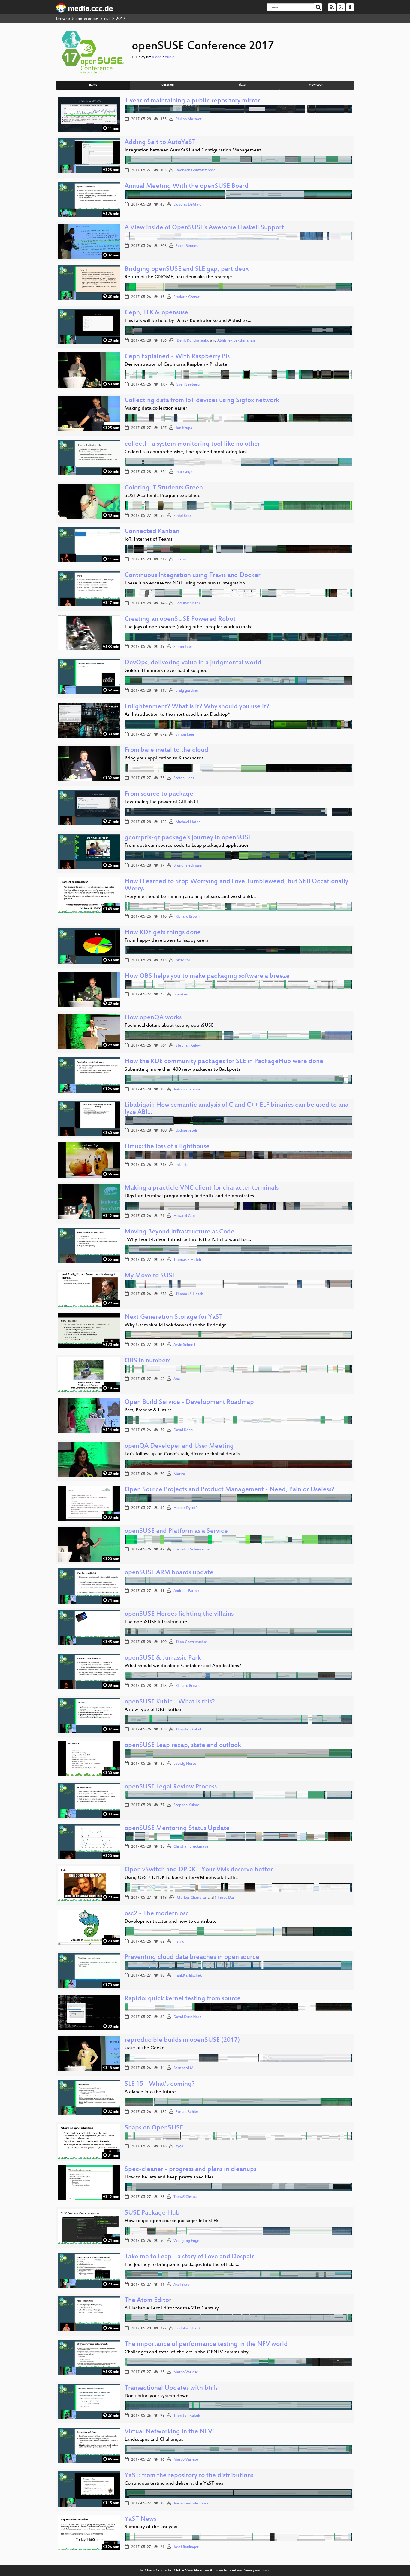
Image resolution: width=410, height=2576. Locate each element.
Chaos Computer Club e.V (166, 2571)
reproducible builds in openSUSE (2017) (182, 2040)
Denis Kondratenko (193, 341)
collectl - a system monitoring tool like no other (192, 444)
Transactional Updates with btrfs (171, 2388)
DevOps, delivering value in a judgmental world (193, 663)
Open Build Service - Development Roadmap (189, 1402)
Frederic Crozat (187, 297)
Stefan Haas (184, 778)
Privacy (249, 2571)
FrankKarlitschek (188, 1976)
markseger (185, 472)
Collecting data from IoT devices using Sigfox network (202, 401)
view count (317, 85)
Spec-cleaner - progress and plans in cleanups (190, 2170)
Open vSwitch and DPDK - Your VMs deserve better (199, 1870)
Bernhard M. (184, 2068)
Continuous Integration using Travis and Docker (193, 576)
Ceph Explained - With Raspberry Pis (177, 357)
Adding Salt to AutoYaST (160, 143)
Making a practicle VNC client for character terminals (202, 1188)
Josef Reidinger (186, 2547)
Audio (170, 57)
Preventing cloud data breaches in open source (192, 1957)
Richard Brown (188, 917)
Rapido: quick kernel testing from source (183, 1999)
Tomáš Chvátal (186, 2197)
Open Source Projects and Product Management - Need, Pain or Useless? (229, 1490)
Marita (179, 1474)
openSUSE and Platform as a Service (176, 1531)
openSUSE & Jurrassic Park (163, 1658)
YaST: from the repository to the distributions (189, 2476)
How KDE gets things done (163, 933)
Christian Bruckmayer (192, 1847)
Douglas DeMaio (187, 205)
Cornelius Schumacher (192, 1550)
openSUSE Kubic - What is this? (170, 1702)
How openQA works (153, 1018)
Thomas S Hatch (187, 1260)
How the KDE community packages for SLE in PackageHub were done (224, 1062)
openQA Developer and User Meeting (179, 1446)
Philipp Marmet (189, 119)
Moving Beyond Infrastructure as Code (179, 1232)
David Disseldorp (187, 2017)
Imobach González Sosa (196, 170)
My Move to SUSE (150, 1276)
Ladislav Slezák (188, 603)
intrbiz (181, 559)
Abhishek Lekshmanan (236, 341)
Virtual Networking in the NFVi (169, 2432)
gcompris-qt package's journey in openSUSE (188, 838)
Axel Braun (182, 2285)
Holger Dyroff (185, 1508)
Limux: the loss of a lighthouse (167, 1147)
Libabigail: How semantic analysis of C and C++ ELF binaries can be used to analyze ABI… (238, 1109)
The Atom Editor (148, 2301)
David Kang (183, 1430)
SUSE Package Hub (152, 2213)
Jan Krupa (184, 428)
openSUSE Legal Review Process (171, 1787)
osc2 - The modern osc (157, 1914)
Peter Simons (187, 246)
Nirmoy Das (225, 1898)
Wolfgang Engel (187, 2241)
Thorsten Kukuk (189, 1730)
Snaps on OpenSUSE (154, 2128)
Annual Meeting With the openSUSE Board (187, 186)
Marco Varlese (186, 2372)
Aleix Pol (183, 960)
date (242, 85)
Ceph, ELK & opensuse (156, 313)
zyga (179, 2146)
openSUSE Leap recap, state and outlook (183, 1746)
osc (107, 19)
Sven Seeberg (188, 385)
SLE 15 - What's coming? (160, 2084)
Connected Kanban (152, 532)
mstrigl (179, 1942)
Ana (177, 1379)
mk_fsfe (182, 1165)
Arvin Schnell (184, 1345)
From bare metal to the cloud (166, 750)
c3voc (265, 2571)
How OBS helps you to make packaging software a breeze (207, 976)
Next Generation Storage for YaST (174, 1317)
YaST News (140, 2519)
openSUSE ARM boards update (169, 1573)
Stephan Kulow (188, 1046)
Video (157, 57)
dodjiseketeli (186, 1131)
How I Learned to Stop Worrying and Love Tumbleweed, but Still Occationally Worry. (236, 885)
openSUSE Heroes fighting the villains (179, 1614)
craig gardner (187, 691)
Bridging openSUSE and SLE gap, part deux (187, 269)
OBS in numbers (148, 1361)
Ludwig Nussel (185, 1764)
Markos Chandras (192, 1898)
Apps (214, 2571)
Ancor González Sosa (191, 2504)
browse (63, 19)
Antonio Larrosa (187, 1090)
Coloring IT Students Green (164, 488)
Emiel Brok (182, 516)
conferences (87, 19)
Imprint (230, 2571)
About (199, 2571)
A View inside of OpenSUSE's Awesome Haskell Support (204, 228)
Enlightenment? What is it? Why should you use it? (197, 707)
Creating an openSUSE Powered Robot (180, 619)
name (93, 85)
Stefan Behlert (188, 2112)
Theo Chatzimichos (191, 1642)
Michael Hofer (188, 822)
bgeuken (181, 995)
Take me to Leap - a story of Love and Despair (189, 2257)
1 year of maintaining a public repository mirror (192, 101)
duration (168, 85)
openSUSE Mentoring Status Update (177, 1829)
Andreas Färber (186, 1591)
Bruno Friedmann (188, 866)
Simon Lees (183, 647)
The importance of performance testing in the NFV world (206, 2344)
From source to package (159, 794)
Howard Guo (184, 1216)
